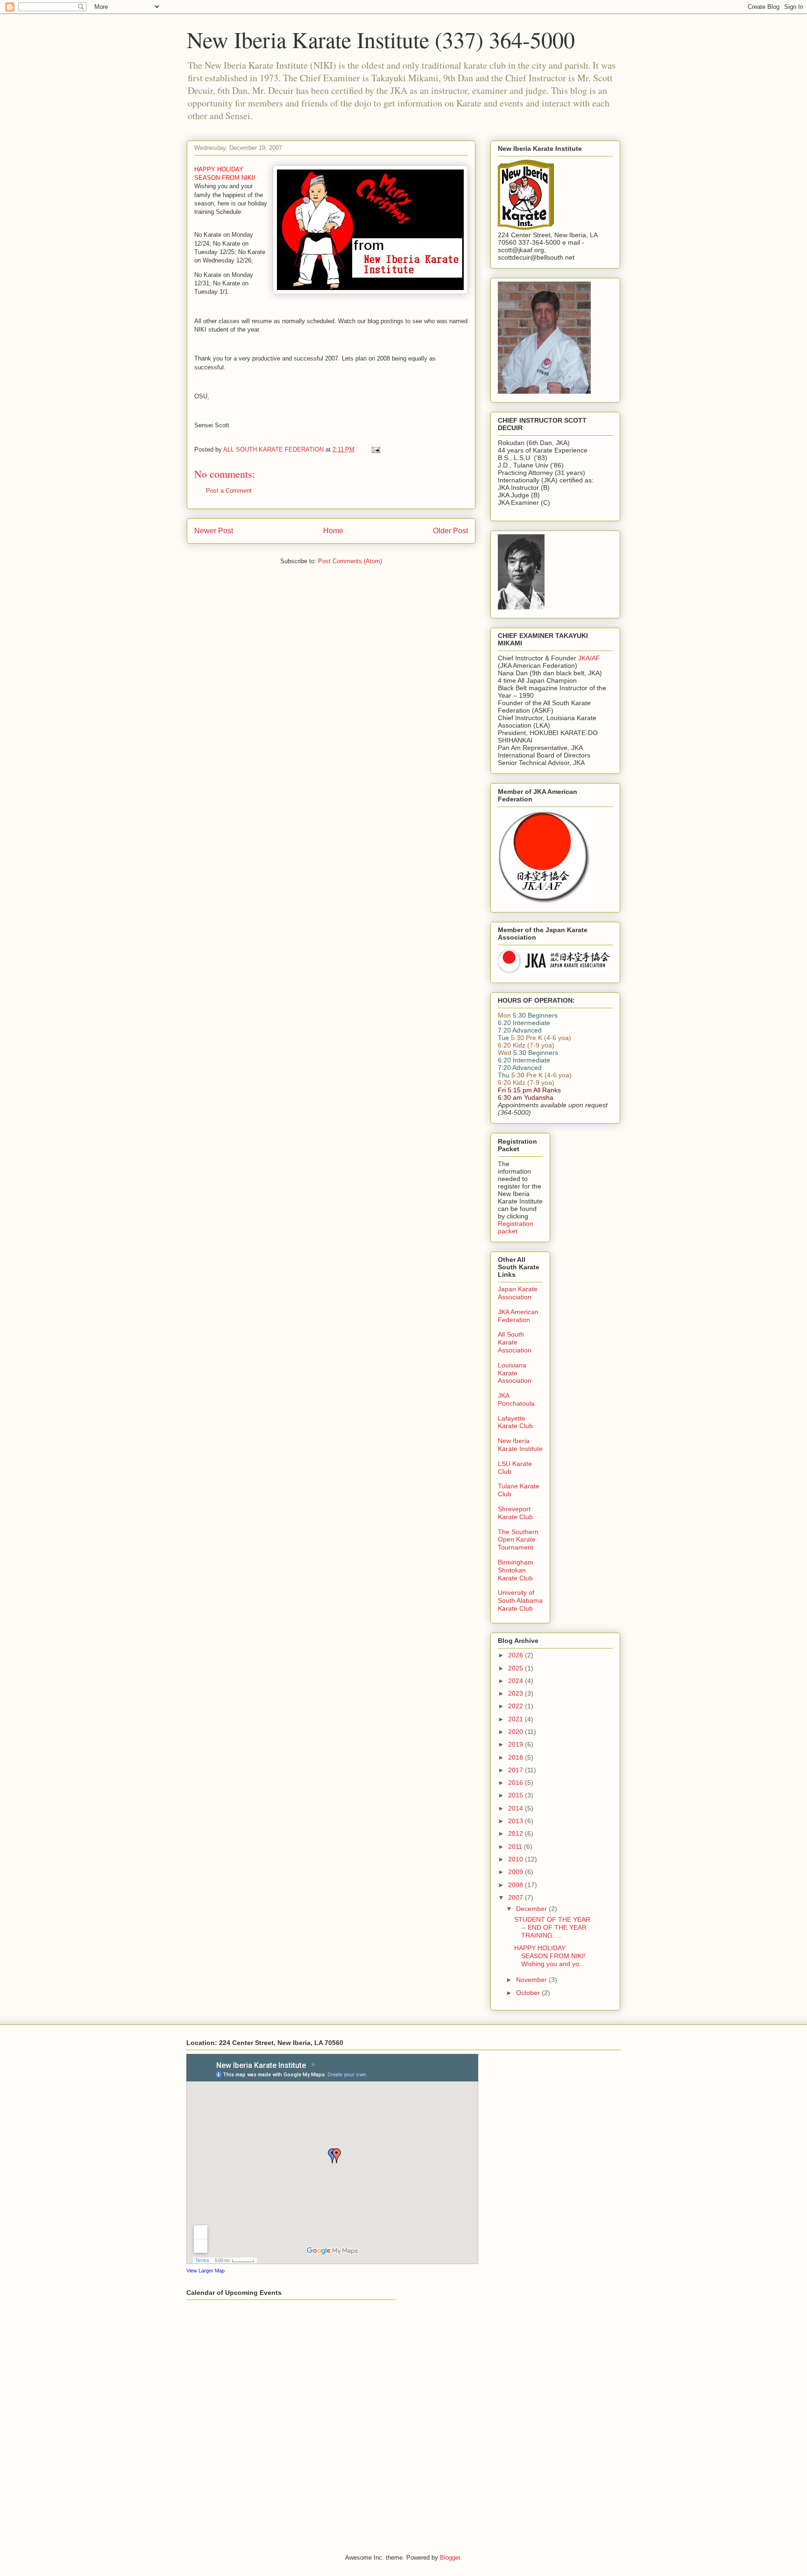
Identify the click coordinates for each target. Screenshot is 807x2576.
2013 (517, 1821)
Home (333, 531)
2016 (517, 1783)
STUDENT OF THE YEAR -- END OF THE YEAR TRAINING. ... (552, 1927)
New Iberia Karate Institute (520, 1445)
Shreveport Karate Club (515, 1513)
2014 (517, 1808)
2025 (517, 1668)
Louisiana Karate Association (515, 1373)
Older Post (450, 531)
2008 (517, 1885)
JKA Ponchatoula (516, 1399)
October (529, 1993)
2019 (517, 1744)
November (532, 1980)
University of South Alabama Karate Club (520, 1600)
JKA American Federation (518, 1316)
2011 (516, 1847)
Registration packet (516, 1227)
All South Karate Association (515, 1342)
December (532, 1909)
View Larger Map (205, 2271)
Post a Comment (229, 491)
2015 (517, 1795)
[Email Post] (375, 449)
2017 (517, 1770)
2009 (517, 1872)
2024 (517, 1681)
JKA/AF (589, 658)
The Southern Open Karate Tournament (518, 1540)
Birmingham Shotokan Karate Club (516, 1570)
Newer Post (214, 531)
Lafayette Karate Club (515, 1422)
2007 (517, 1897)
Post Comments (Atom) (350, 561)
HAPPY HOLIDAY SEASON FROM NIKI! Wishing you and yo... (550, 1956)
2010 (517, 1859)
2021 (517, 1719)
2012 (517, 1833)
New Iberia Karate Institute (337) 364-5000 (381, 39)
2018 (517, 1757)
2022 (517, 1706)
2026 (517, 1655)
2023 (517, 1693)
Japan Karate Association (518, 1293)
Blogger (450, 2558)
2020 (517, 1732)
